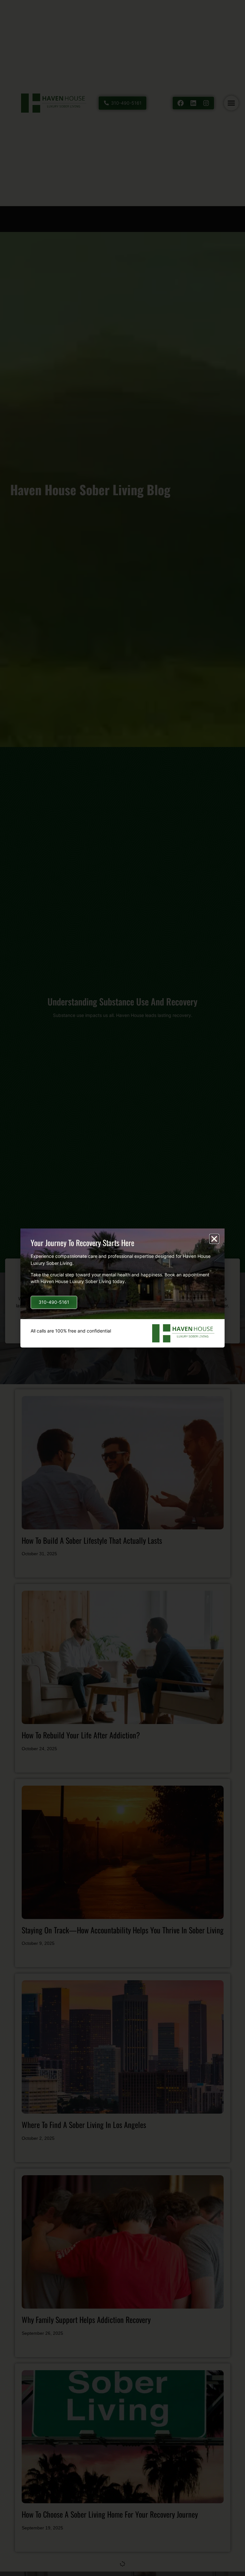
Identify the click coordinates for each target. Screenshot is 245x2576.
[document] (122, 1288)
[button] (214, 1239)
